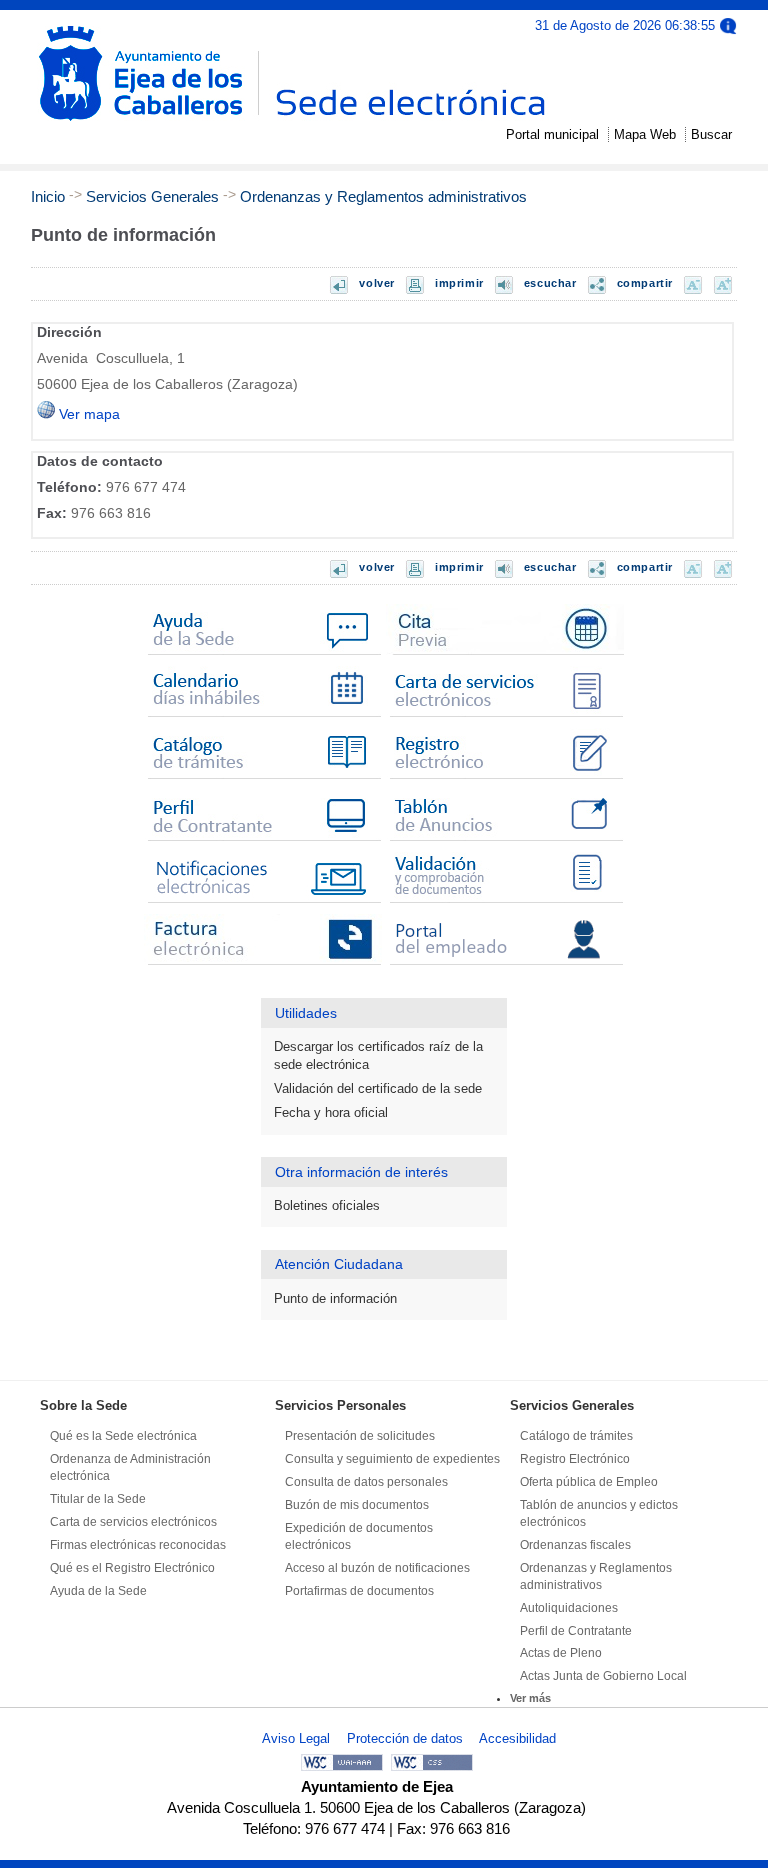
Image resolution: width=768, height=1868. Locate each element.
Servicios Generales (152, 196)
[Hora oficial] (728, 24)
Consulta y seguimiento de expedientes (392, 1459)
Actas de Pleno (561, 1653)
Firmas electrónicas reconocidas (138, 1545)
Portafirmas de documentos (359, 1591)
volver (377, 283)
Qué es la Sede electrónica (123, 1436)
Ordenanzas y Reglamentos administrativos (383, 196)
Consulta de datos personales (366, 1482)
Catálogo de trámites (576, 1436)
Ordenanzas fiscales (575, 1545)
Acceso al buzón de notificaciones (377, 1568)
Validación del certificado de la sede (378, 1088)
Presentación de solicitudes (360, 1436)
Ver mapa (87, 414)
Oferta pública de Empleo (589, 1482)
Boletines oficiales (327, 1205)
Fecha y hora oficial (331, 1112)
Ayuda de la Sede (98, 1591)
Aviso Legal (296, 1738)
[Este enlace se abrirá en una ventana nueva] (505, 655)
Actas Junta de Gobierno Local (603, 1676)
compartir (645, 283)
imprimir (459, 283)
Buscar (711, 134)
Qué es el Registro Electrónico (132, 1568)
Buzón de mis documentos (357, 1505)
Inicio (48, 196)
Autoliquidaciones (569, 1608)
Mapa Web (645, 134)
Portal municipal (552, 134)
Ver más (530, 1698)
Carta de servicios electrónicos (133, 1522)
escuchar (550, 283)
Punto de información (335, 1298)
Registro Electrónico (575, 1459)
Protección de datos (405, 1738)
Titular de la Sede (98, 1499)
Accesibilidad (517, 1738)
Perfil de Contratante (576, 1631)
